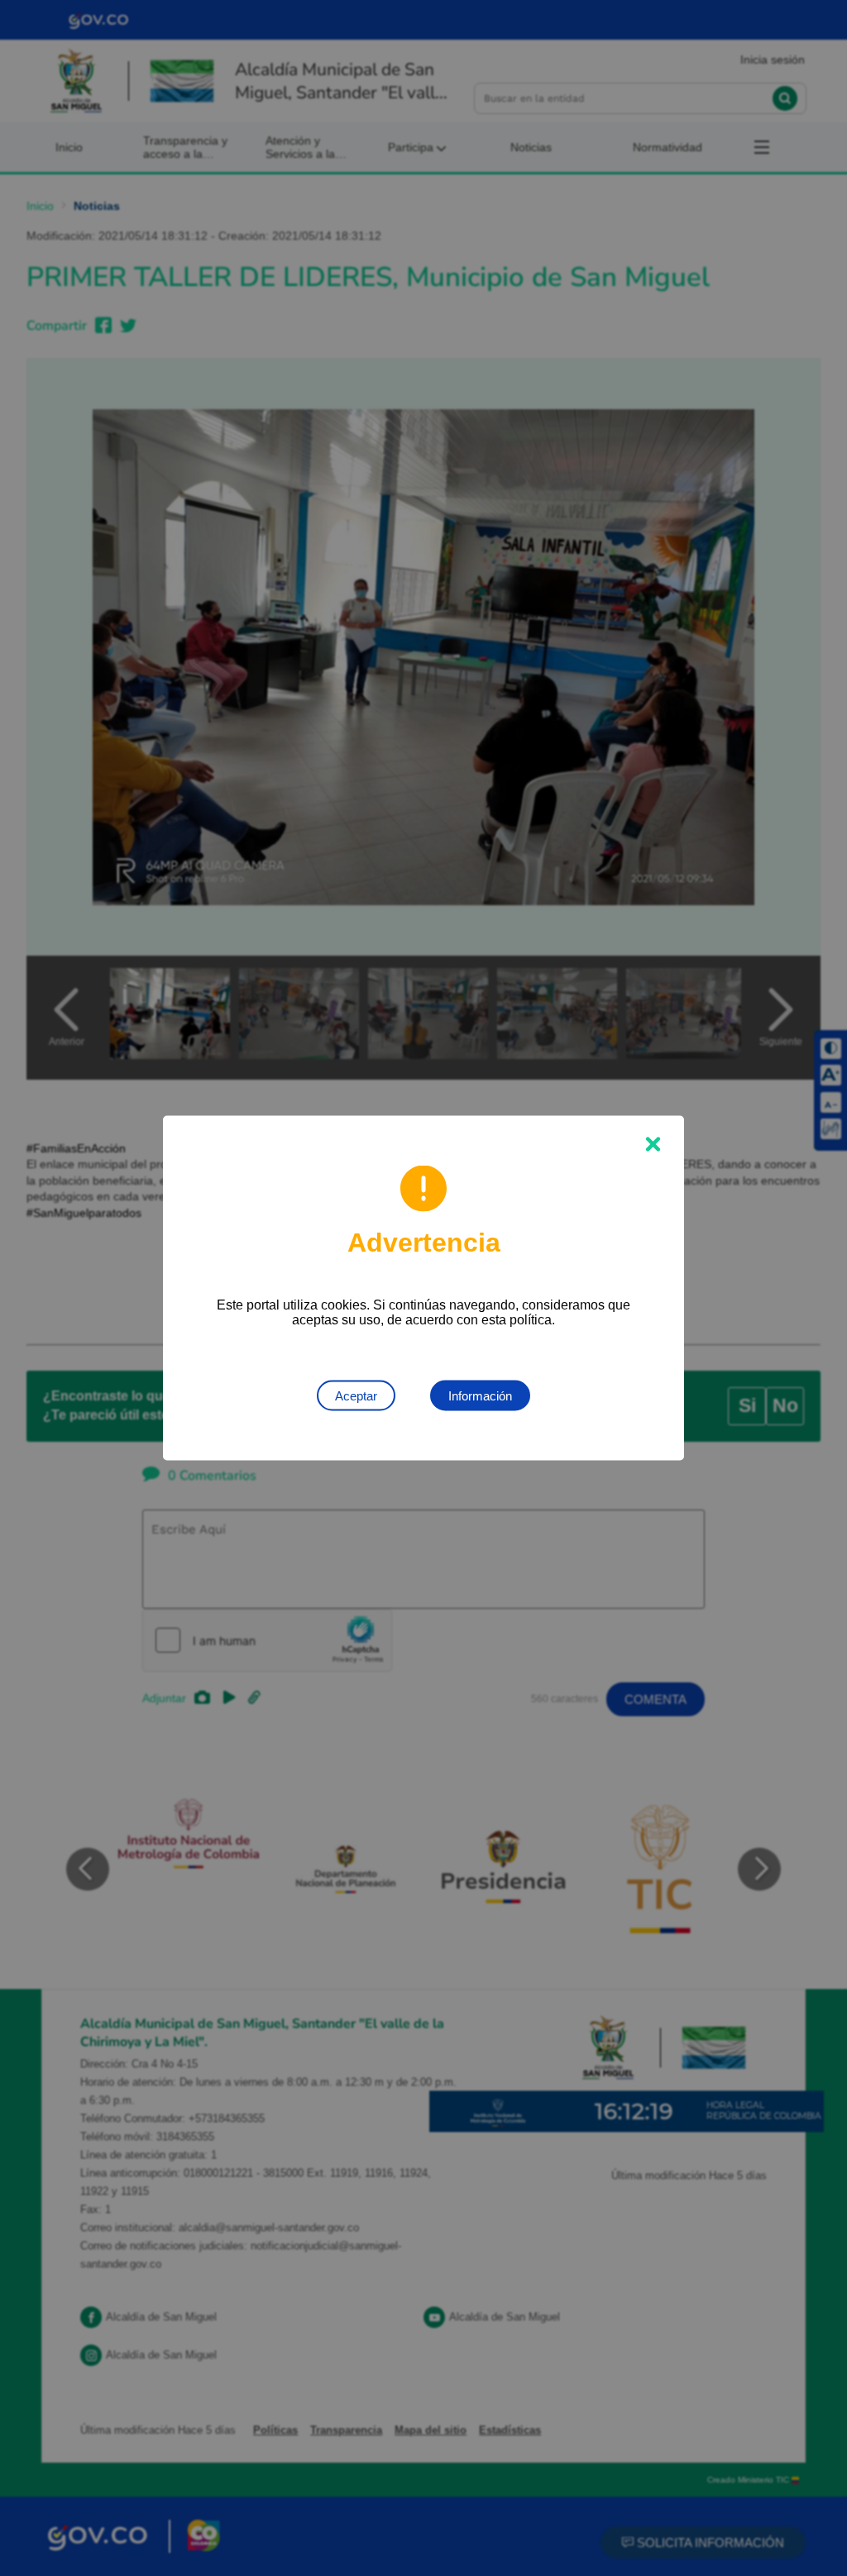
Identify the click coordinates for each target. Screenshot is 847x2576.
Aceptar (356, 1396)
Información (480, 1396)
